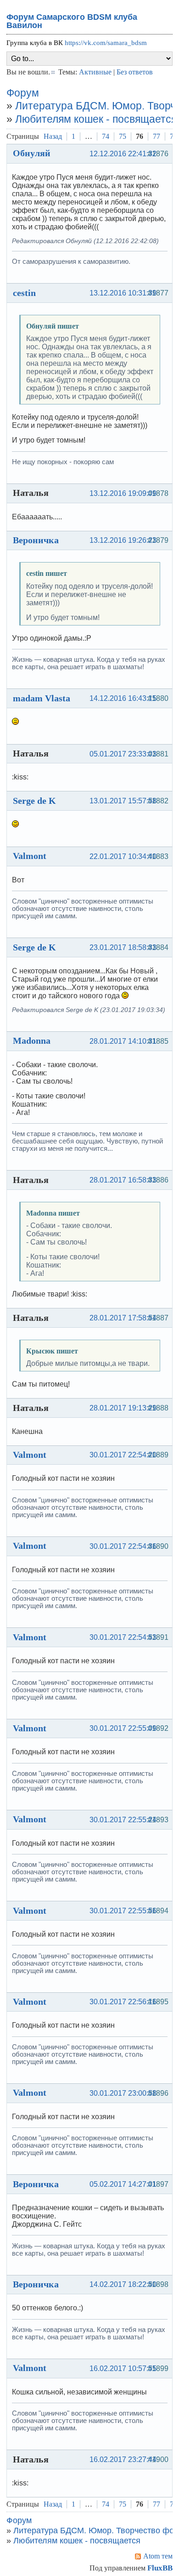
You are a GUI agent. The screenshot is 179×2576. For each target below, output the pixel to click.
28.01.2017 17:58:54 (123, 1318)
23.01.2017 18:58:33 (123, 947)
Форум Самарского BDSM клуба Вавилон (72, 21)
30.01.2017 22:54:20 (123, 1455)
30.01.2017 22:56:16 (123, 2002)
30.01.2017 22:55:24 (123, 1820)
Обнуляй (32, 153)
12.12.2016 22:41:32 (123, 154)
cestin (24, 293)
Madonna (32, 1041)
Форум (23, 93)
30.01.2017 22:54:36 (123, 1546)
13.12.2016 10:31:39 (123, 293)
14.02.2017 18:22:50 (123, 2284)
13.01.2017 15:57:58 (123, 801)
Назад (53, 136)
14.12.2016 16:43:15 (123, 698)
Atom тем (158, 2556)
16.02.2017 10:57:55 (123, 2368)
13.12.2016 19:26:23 (123, 540)
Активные (95, 72)
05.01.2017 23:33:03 (123, 754)
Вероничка (36, 540)
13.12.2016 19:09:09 (123, 493)
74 (106, 136)
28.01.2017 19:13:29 (123, 1408)
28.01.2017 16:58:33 (123, 1180)
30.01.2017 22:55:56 (123, 1911)
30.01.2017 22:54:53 (123, 1637)
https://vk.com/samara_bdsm (106, 43)
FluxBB (160, 2568)
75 (123, 136)
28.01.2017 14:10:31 (123, 1041)
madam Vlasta (42, 698)
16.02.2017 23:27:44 (123, 2459)
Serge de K (34, 801)
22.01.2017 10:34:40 (123, 856)
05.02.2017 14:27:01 (123, 2184)
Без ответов (135, 72)
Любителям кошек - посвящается (96, 119)
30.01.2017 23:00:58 (123, 2093)
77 (157, 136)
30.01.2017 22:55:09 (123, 1728)
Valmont (30, 856)
